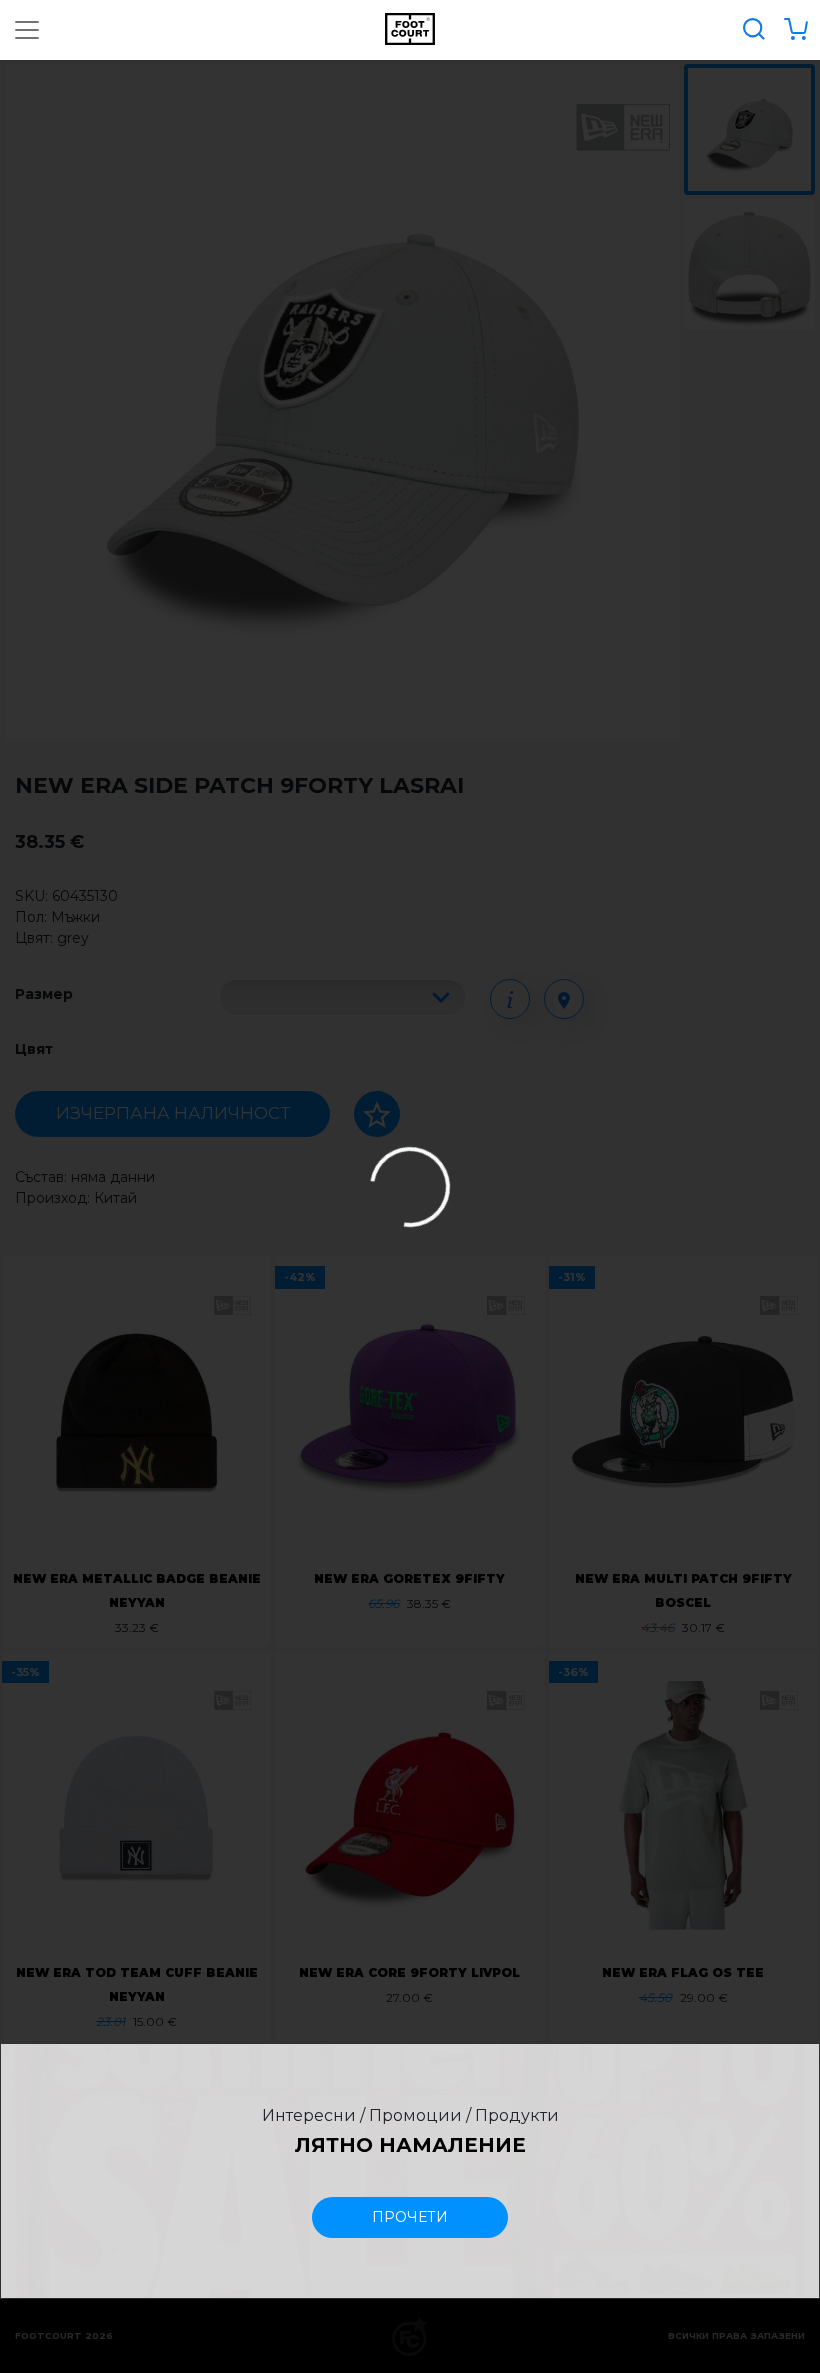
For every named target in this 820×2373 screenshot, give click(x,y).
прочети (410, 2217)
